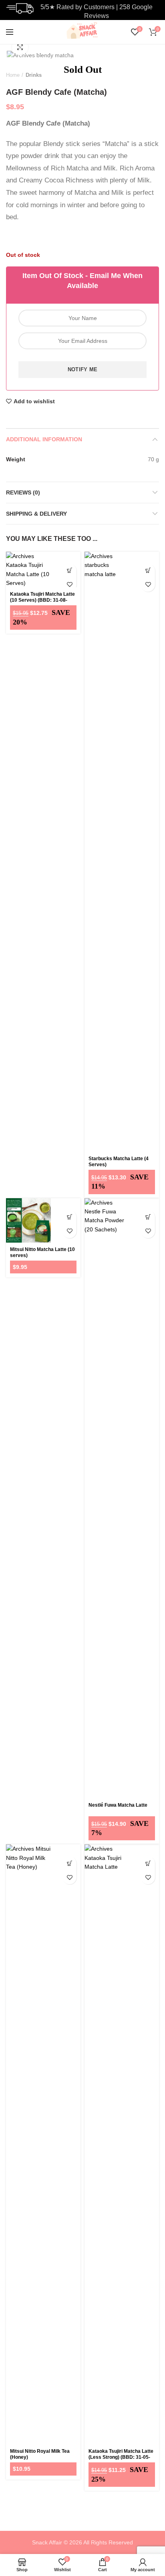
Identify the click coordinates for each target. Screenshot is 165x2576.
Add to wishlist (34, 401)
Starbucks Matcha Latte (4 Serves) (119, 1162)
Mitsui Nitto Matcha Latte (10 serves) (42, 1252)
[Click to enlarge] (20, 47)
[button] (69, 571)
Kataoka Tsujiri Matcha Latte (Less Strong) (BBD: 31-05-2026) (121, 2457)
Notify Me (83, 369)
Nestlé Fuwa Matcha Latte (118, 1805)
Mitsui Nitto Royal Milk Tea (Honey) (40, 2454)
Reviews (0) (23, 492)
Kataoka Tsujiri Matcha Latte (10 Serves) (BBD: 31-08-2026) (42, 600)
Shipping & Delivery (36, 514)
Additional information (44, 439)
